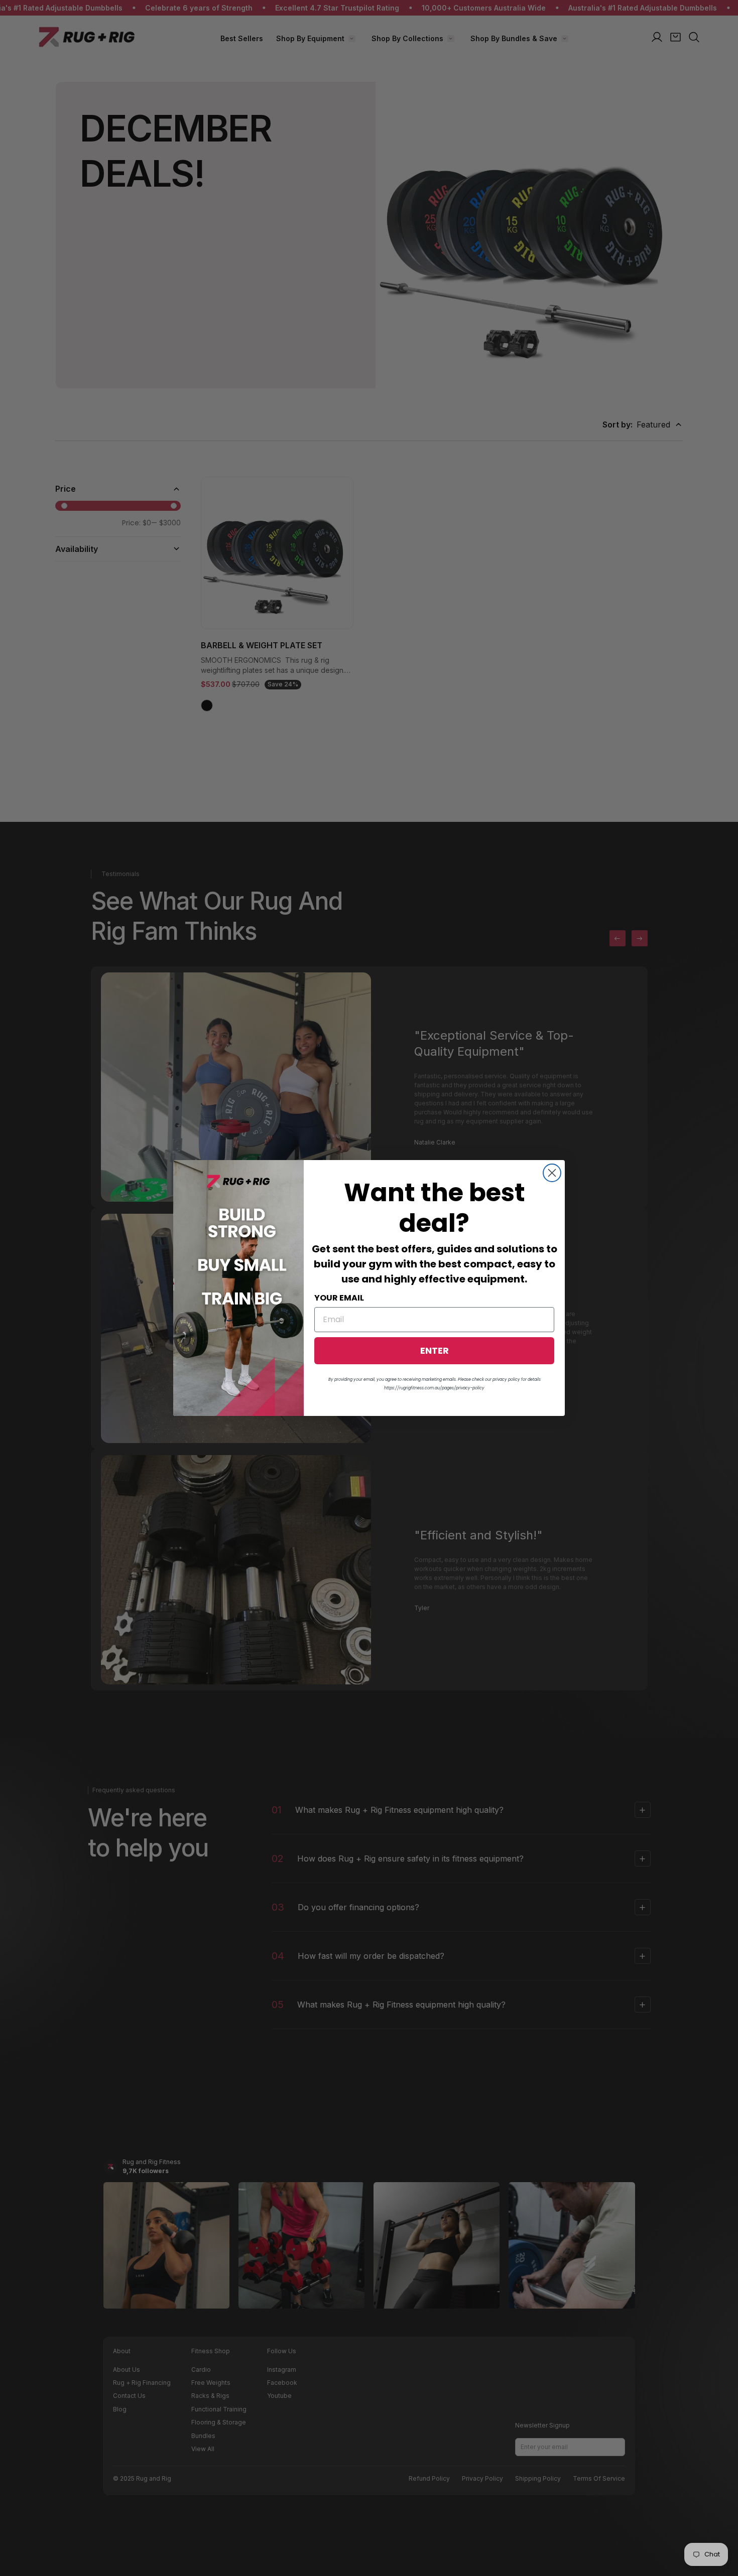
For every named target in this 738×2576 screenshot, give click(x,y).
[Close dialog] (552, 1173)
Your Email (339, 1298)
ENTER (435, 1350)
